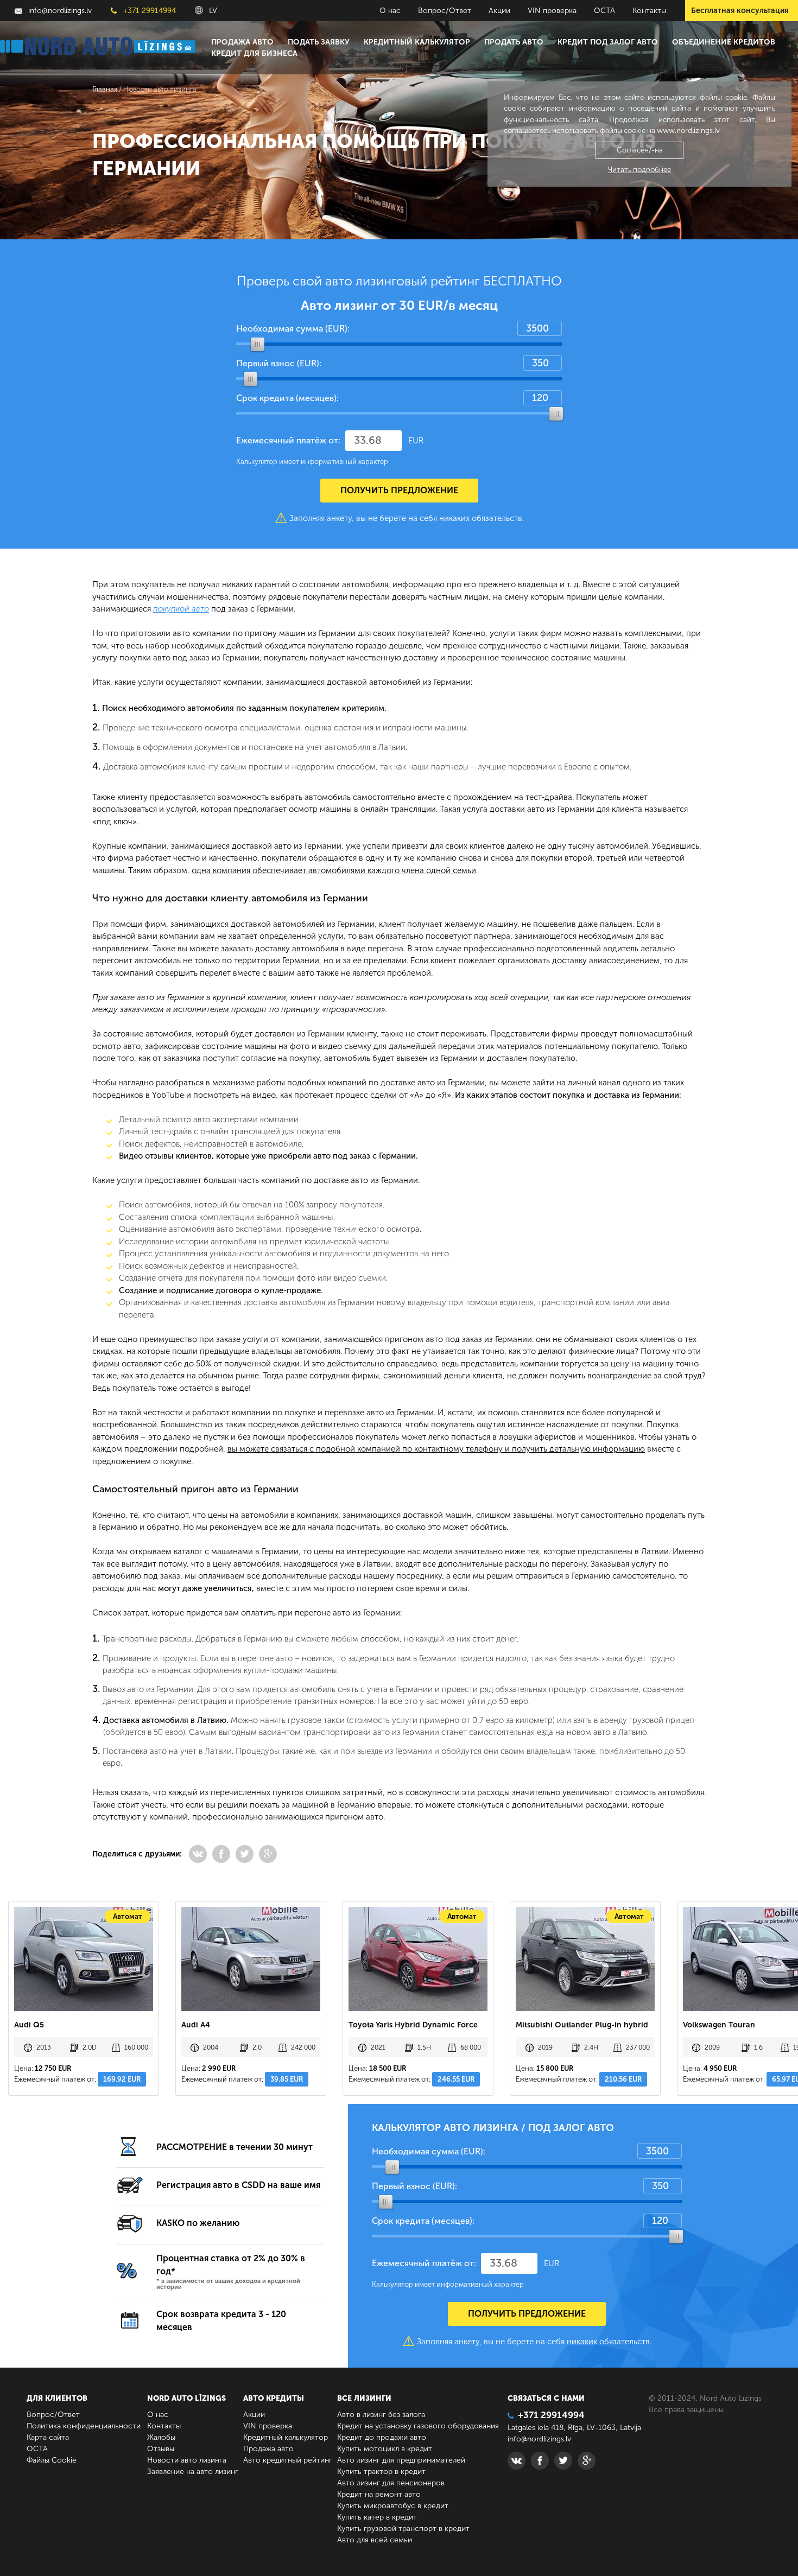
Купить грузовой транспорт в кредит (403, 2529)
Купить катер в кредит (377, 2517)
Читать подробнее (639, 170)
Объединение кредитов (724, 42)
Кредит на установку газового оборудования (418, 2426)
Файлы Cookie (52, 2460)
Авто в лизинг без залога (381, 2415)
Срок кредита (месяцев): (287, 398)
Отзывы (161, 2449)
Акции (499, 11)
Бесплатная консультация (740, 11)
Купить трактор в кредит (381, 2472)
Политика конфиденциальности (84, 2426)
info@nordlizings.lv (59, 11)
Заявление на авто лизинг (193, 2472)
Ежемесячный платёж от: (288, 440)
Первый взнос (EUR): (279, 363)
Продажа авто (242, 42)
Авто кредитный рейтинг (288, 2460)
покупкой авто (181, 609)
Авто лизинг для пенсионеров (391, 2483)
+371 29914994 (148, 11)
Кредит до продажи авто (382, 2437)
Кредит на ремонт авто (379, 2494)
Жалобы (161, 2437)
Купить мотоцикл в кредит (385, 2449)
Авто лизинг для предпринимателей (401, 2460)
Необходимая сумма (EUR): (293, 329)
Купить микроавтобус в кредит (393, 2506)
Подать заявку (319, 42)
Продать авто (514, 42)
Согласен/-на (640, 150)
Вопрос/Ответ (445, 11)
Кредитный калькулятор (417, 42)
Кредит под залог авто (608, 42)
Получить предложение (399, 490)
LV (212, 11)
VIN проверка (552, 11)
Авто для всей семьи (375, 2540)
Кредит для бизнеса (254, 53)
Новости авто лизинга (187, 2460)
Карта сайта (48, 2437)
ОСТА (604, 11)
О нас (390, 11)
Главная (105, 89)
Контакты (649, 11)
